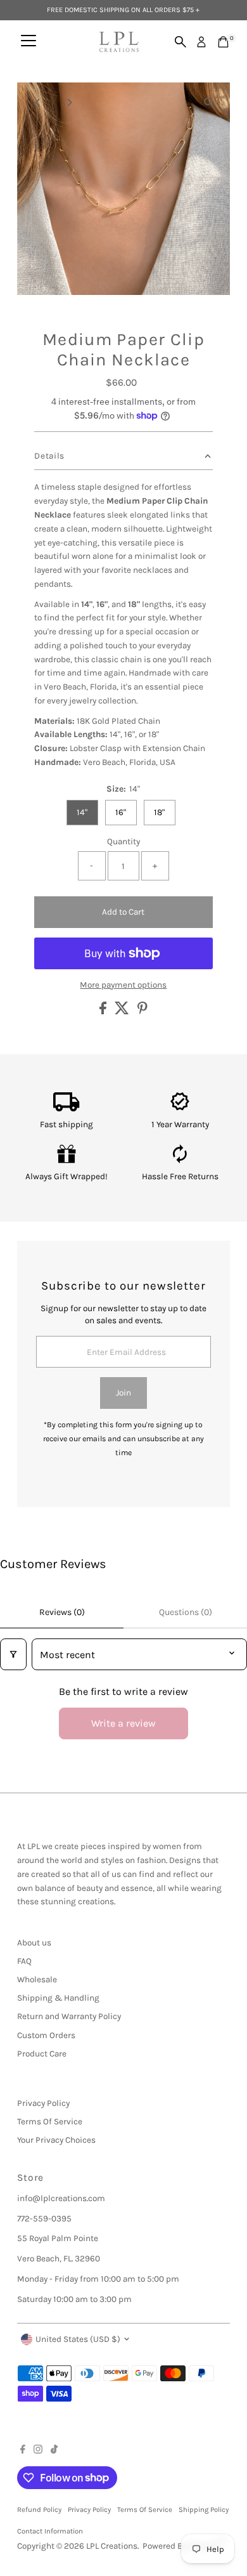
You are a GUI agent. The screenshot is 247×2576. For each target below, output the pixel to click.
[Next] (69, 102)
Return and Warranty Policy (69, 2016)
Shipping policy (204, 2510)
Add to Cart (123, 912)
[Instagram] (38, 2451)
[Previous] (38, 102)
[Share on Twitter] (123, 1011)
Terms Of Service (50, 2122)
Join (123, 1393)
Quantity (123, 841)
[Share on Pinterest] (142, 1011)
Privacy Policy (43, 2103)
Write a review (123, 1723)
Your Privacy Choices (56, 2140)
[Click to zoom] (209, 103)
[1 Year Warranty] (180, 1108)
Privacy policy (89, 2510)
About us (34, 1943)
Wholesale (37, 1979)
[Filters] (13, 1654)
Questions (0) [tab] (186, 1612)
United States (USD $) (78, 2339)
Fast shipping (66, 1124)
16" (121, 812)
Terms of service (145, 2510)
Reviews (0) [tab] (62, 1612)
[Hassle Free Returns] (180, 1161)
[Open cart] (223, 42)
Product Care (42, 2054)
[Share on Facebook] (104, 1011)
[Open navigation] (28, 42)
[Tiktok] (54, 2451)
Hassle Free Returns (180, 1176)
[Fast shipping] (66, 1108)
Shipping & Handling (58, 1998)
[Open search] (180, 42)
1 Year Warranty (180, 1124)
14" (82, 812)
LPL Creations (112, 2546)
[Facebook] (23, 2451)
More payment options (123, 985)
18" (159, 812)
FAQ (24, 1961)
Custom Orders (46, 2035)
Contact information (50, 2531)
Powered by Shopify (180, 2546)
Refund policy (39, 2510)
